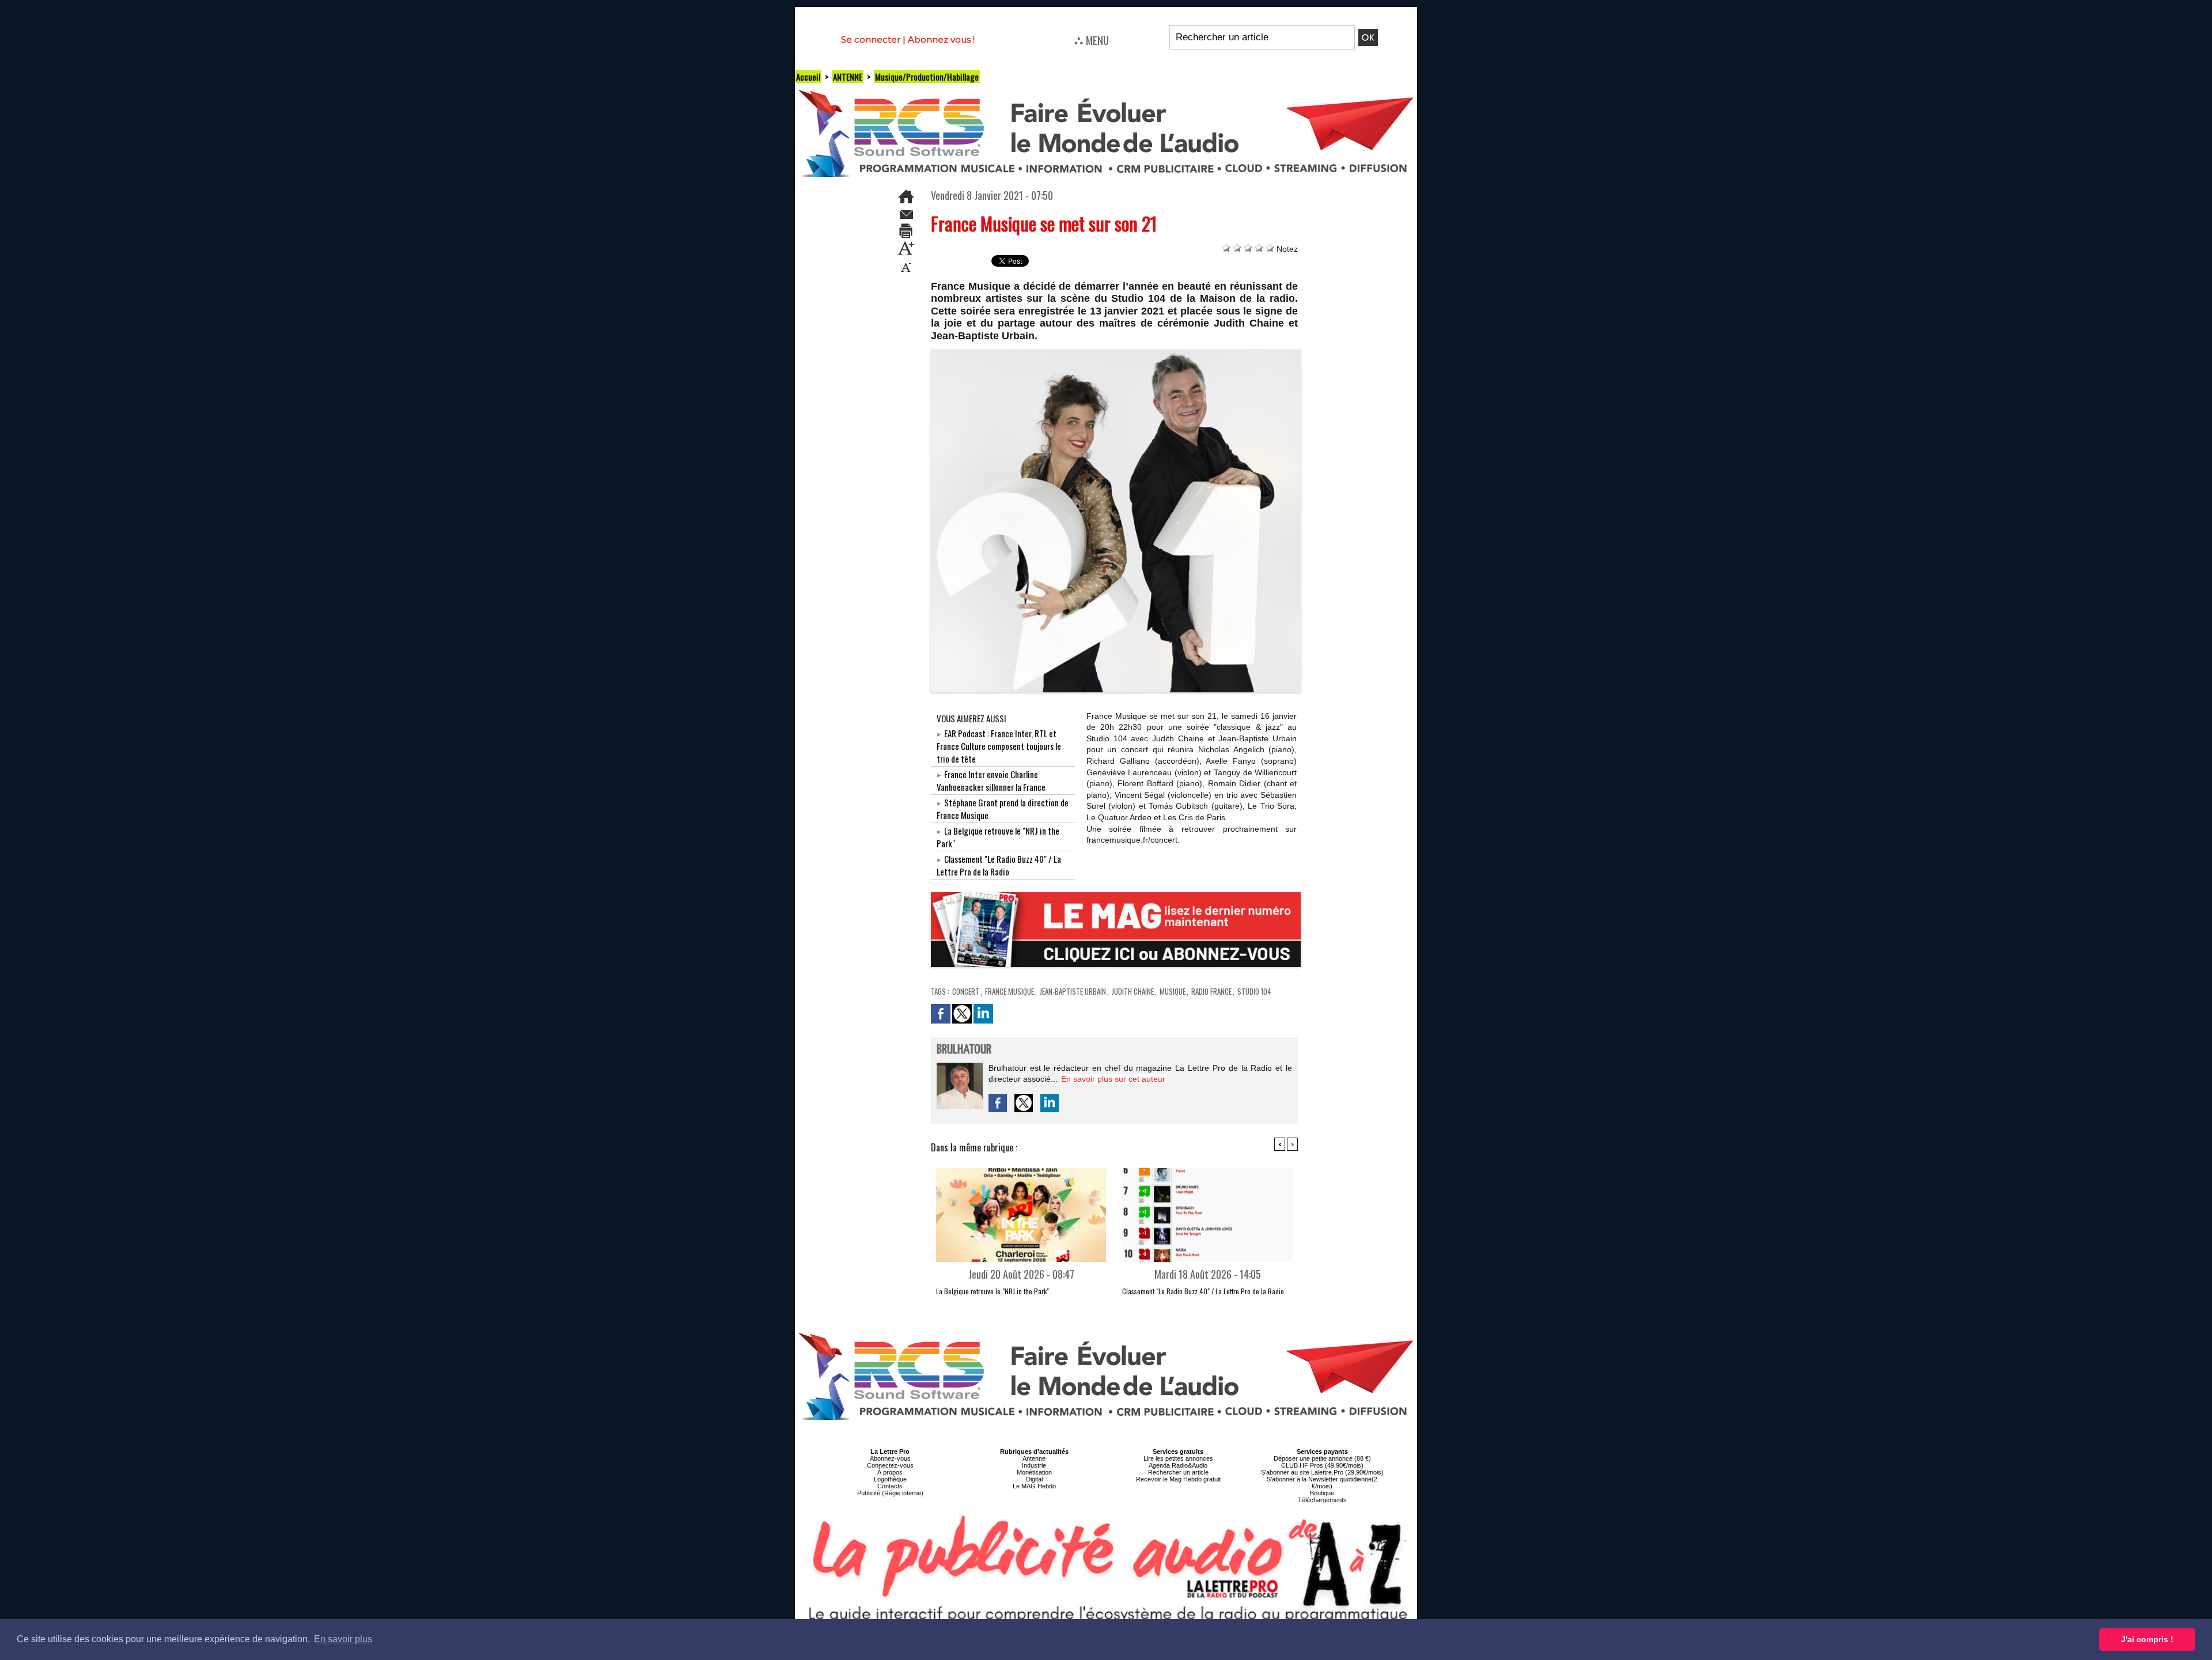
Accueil (808, 77)
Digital (1034, 1479)
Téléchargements (1322, 1500)
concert (966, 991)
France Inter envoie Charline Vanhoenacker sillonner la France (991, 780)
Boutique (1322, 1493)
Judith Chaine (1133, 991)
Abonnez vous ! (941, 39)
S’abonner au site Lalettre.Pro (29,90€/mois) (1322, 1472)
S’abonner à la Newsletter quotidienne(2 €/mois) (1322, 1483)
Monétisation (1034, 1472)
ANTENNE (848, 77)
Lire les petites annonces (1178, 1458)
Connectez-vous (890, 1465)
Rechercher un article (1178, 1472)
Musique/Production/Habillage (927, 77)
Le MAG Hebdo (1034, 1486)
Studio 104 (1254, 991)
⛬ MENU (1092, 40)
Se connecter (871, 39)
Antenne (1034, 1458)
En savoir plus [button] (343, 1639)
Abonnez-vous (890, 1458)
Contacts (890, 1486)
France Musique (1010, 991)
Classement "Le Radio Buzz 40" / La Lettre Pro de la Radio (999, 865)
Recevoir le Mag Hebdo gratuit (1178, 1479)
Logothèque (890, 1479)
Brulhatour (964, 1050)
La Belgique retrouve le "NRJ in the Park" (993, 1291)
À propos (890, 1472)
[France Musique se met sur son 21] (1116, 353)
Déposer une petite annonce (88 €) (1322, 1458)
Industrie (1034, 1465)
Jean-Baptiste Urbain (1073, 991)
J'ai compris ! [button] (2147, 1639)
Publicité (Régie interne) (890, 1493)
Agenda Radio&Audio (1178, 1465)
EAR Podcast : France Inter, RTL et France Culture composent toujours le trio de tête (999, 746)
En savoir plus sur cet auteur (1113, 1079)
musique (1173, 991)
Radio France (1211, 991)
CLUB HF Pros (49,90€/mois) (1322, 1465)
